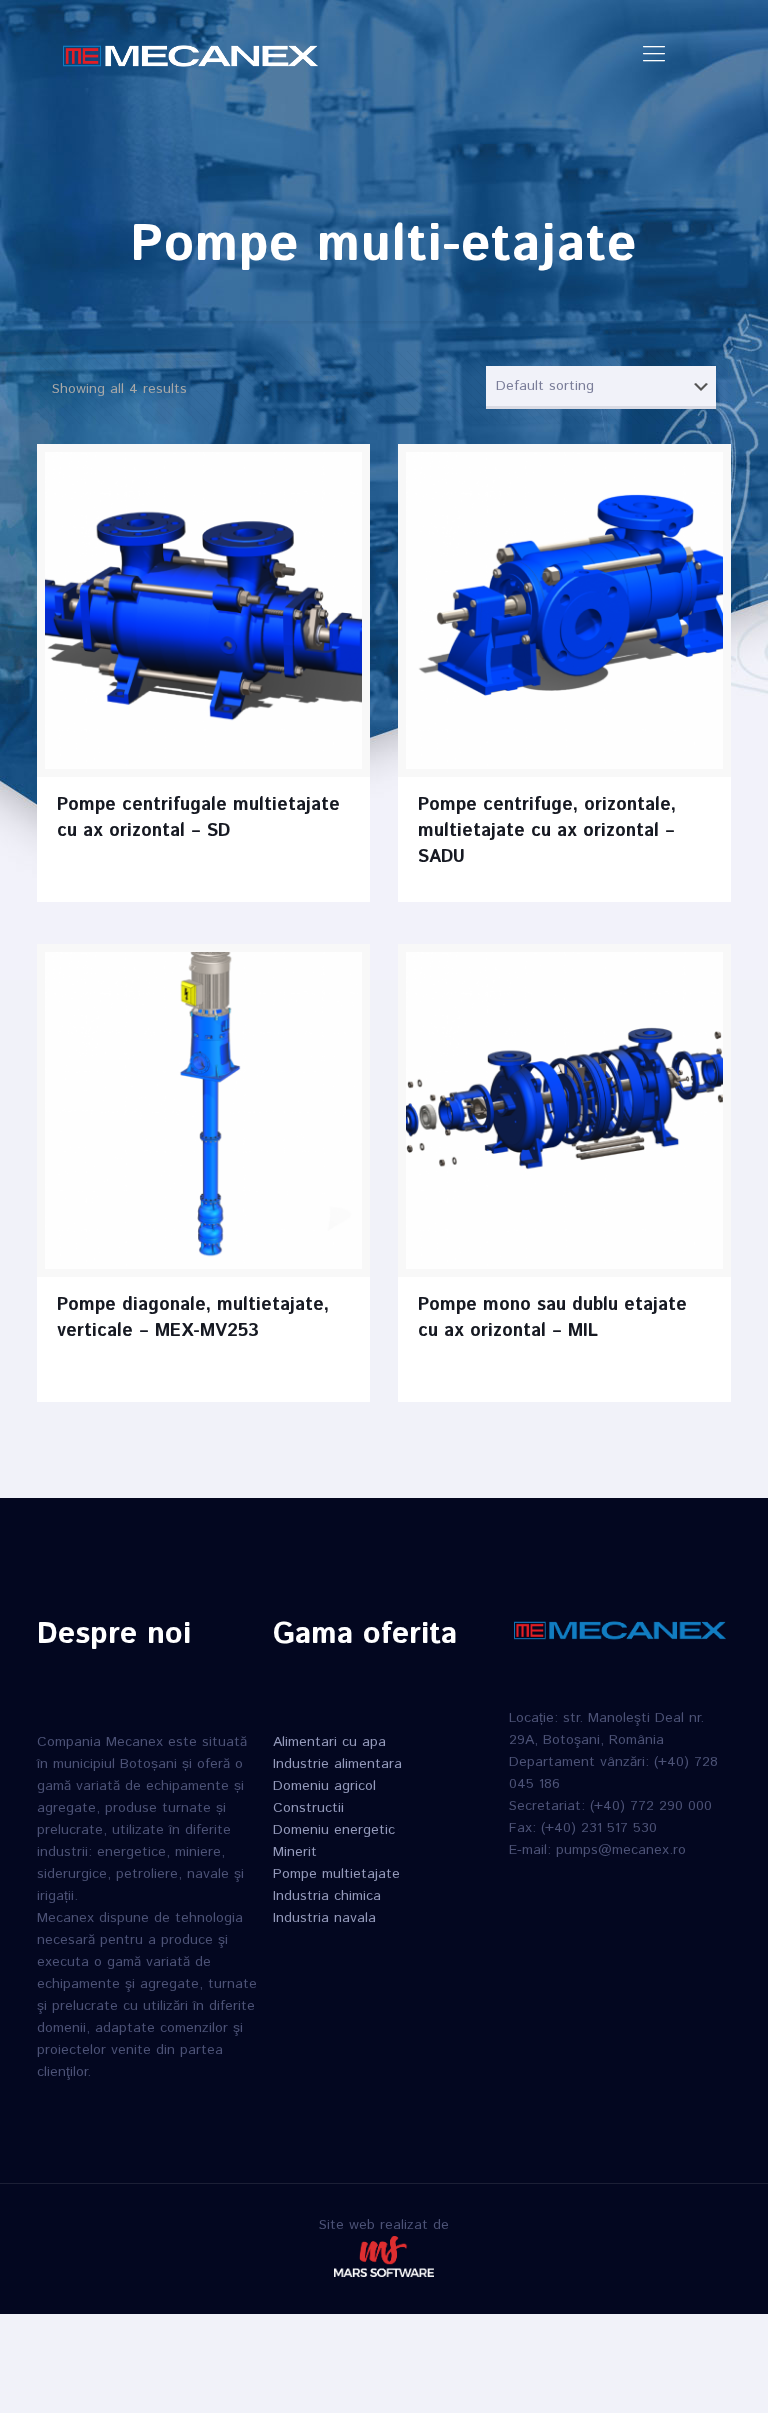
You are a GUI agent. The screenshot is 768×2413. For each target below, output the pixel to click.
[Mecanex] (190, 55)
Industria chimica (327, 1896)
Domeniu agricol (324, 1786)
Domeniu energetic (334, 1830)
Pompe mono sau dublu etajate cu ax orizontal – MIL (552, 1318)
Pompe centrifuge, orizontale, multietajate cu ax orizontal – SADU (547, 831)
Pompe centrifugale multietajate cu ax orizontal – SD (198, 818)
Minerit (295, 1852)
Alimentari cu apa (329, 1742)
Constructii (308, 1808)
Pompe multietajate (336, 1874)
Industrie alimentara (337, 1764)
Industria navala (324, 1918)
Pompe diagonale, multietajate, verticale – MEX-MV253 (193, 1318)
